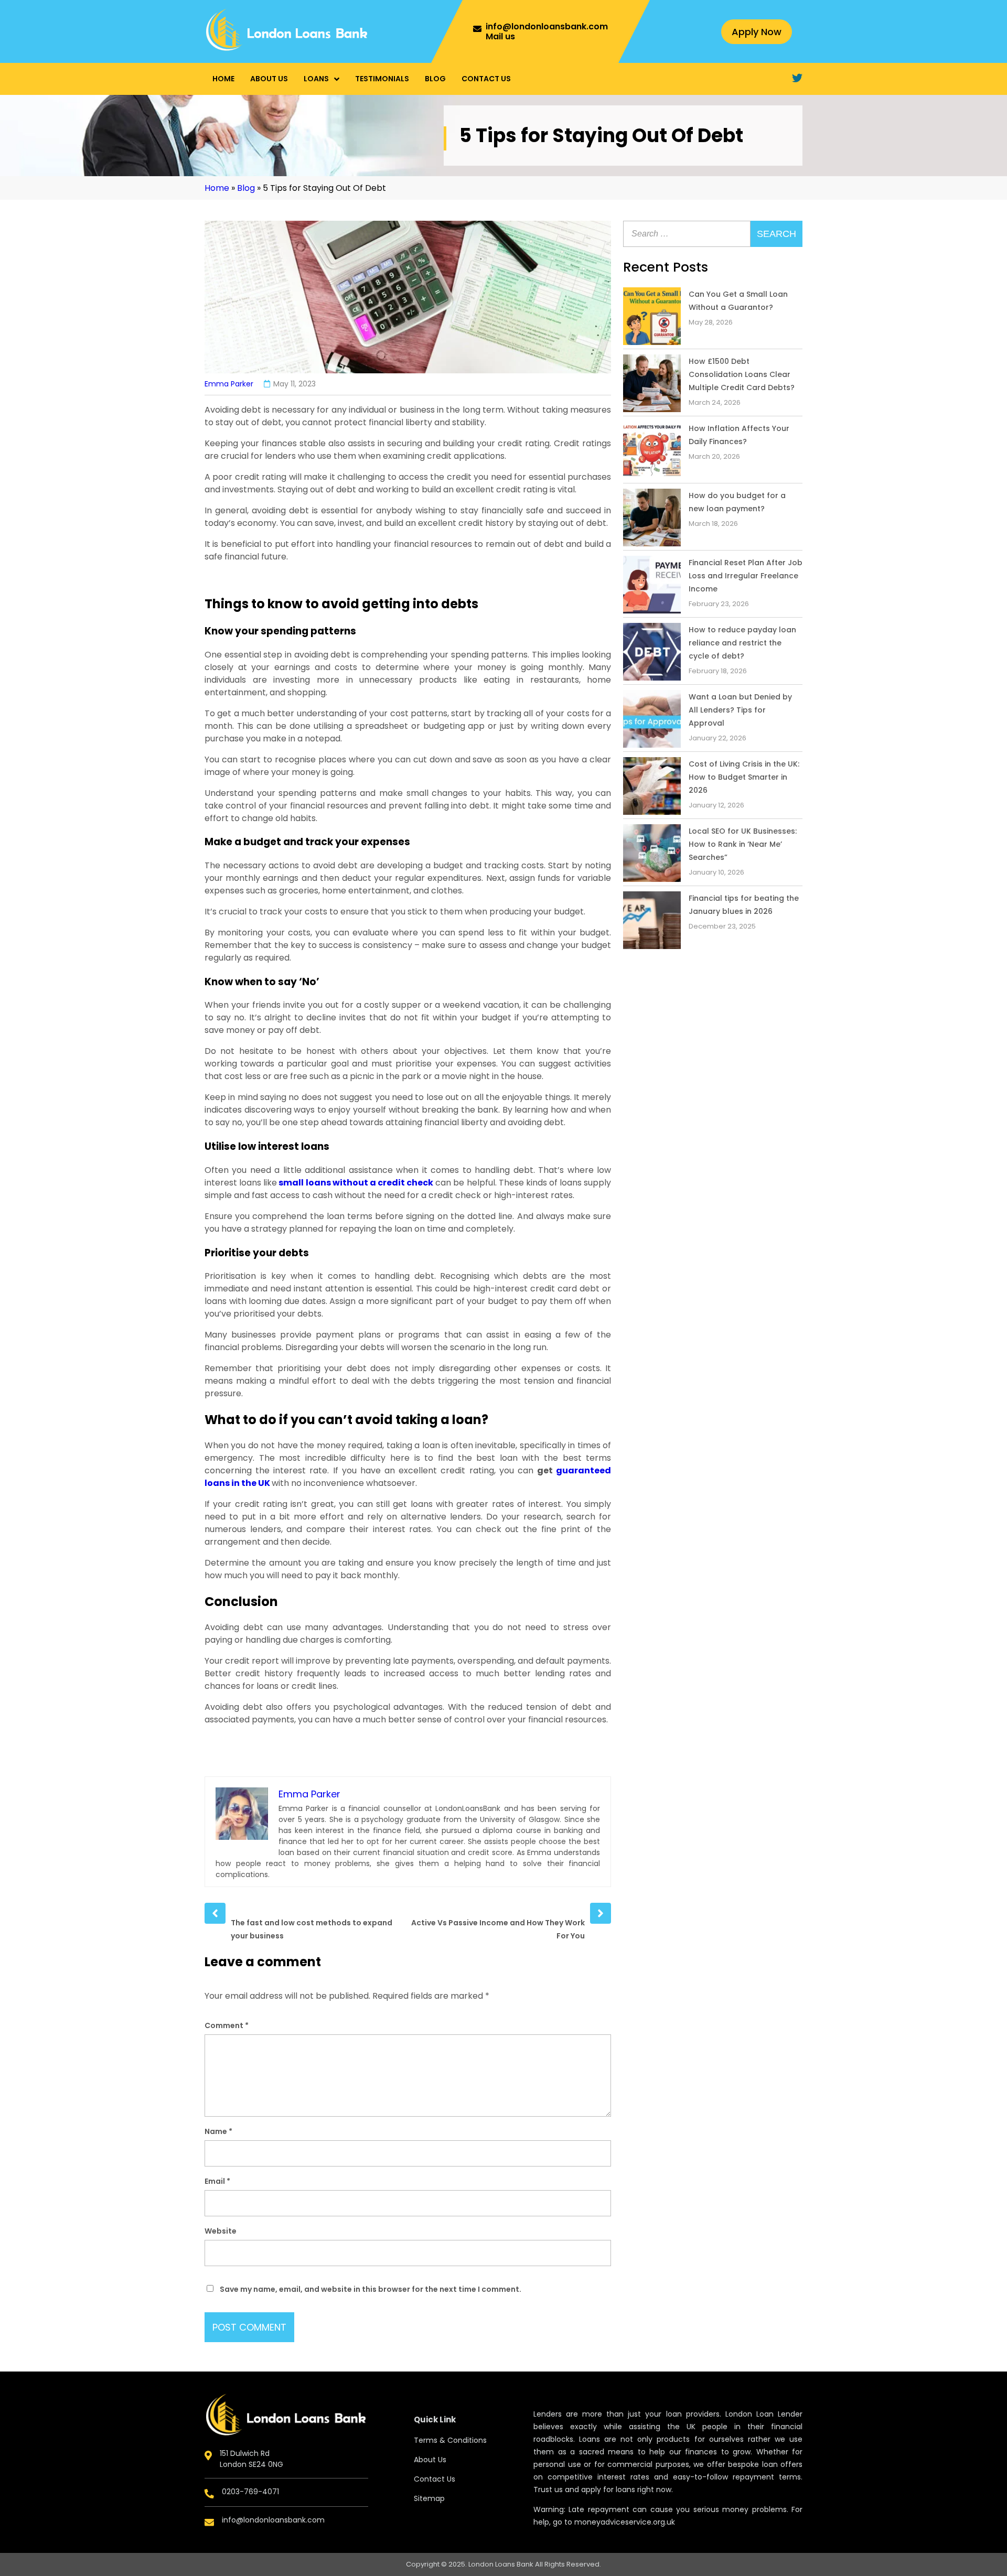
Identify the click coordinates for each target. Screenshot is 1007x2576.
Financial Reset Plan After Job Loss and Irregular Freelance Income (746, 576)
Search (776, 234)
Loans (316, 79)
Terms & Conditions (450, 2440)
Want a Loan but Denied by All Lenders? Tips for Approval (740, 710)
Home (223, 79)
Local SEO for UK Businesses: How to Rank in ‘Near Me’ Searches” (743, 844)
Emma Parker (229, 384)
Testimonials (382, 79)
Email (217, 2181)
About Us (269, 79)
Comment (227, 2025)
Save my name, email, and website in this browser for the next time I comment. (371, 2289)
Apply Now (757, 32)
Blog (435, 79)
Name (218, 2131)
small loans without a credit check (356, 1183)
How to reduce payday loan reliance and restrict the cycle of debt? (742, 643)
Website (221, 2231)
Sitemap (429, 2498)
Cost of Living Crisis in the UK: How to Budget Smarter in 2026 (744, 777)
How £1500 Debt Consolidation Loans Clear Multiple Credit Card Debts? (742, 374)
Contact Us (486, 79)
